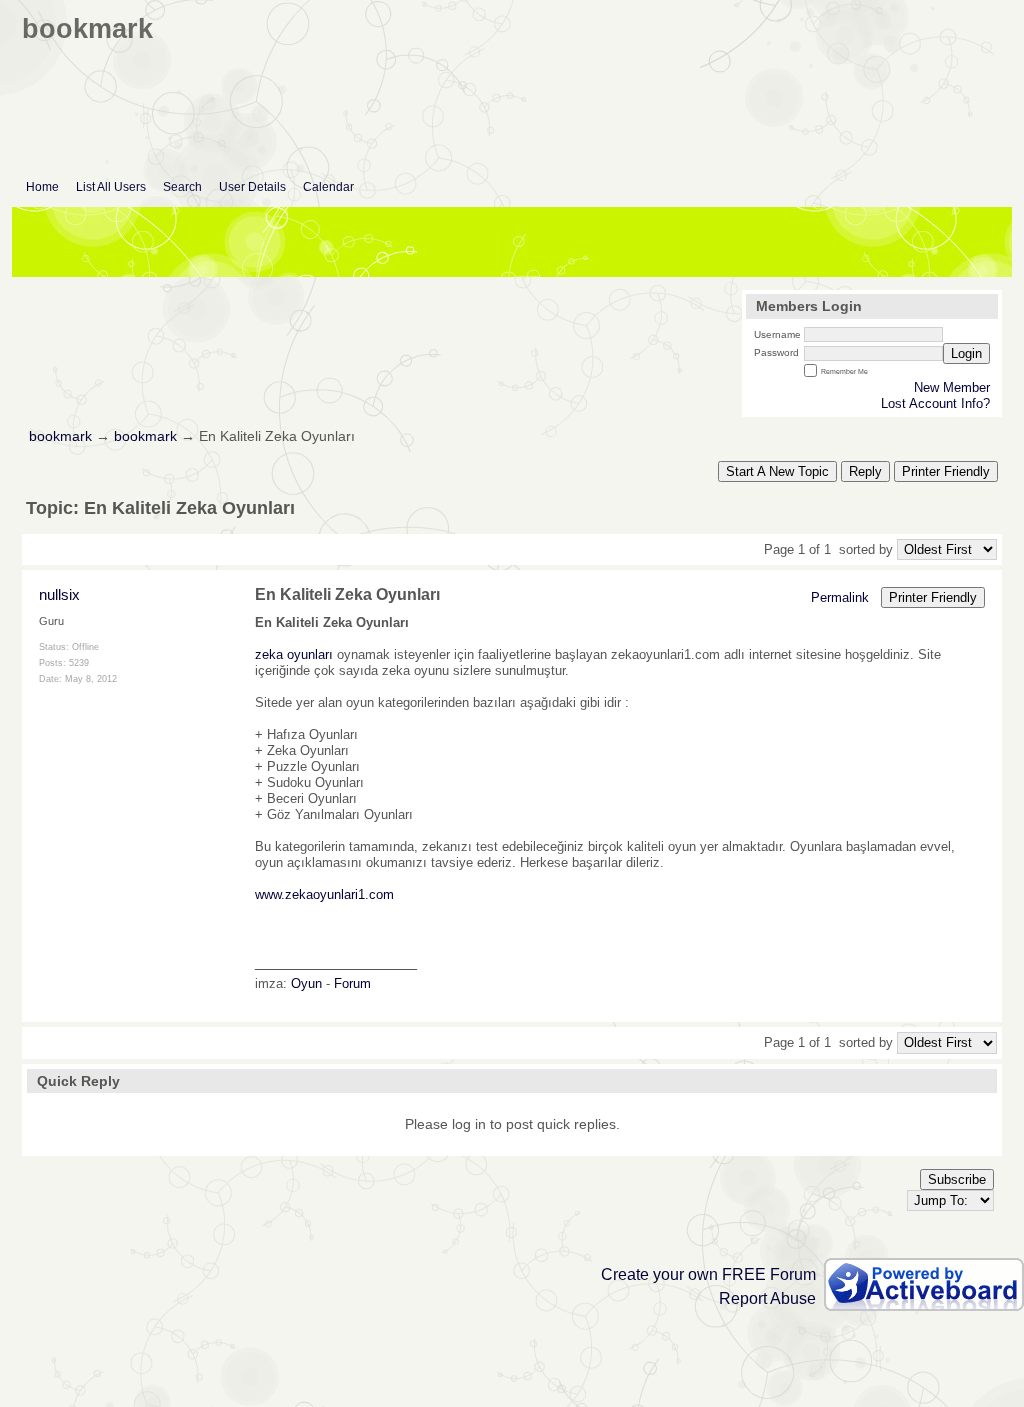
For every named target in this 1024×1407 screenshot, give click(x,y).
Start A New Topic (777, 471)
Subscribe (957, 1179)
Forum (352, 983)
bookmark (60, 436)
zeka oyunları (294, 654)
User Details (252, 187)
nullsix (59, 594)
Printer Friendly (946, 471)
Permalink (840, 597)
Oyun (306, 983)
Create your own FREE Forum (708, 1274)
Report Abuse (767, 1298)
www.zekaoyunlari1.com (324, 894)
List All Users (111, 187)
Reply (865, 471)
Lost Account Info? (935, 403)
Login (966, 353)
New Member (952, 387)
